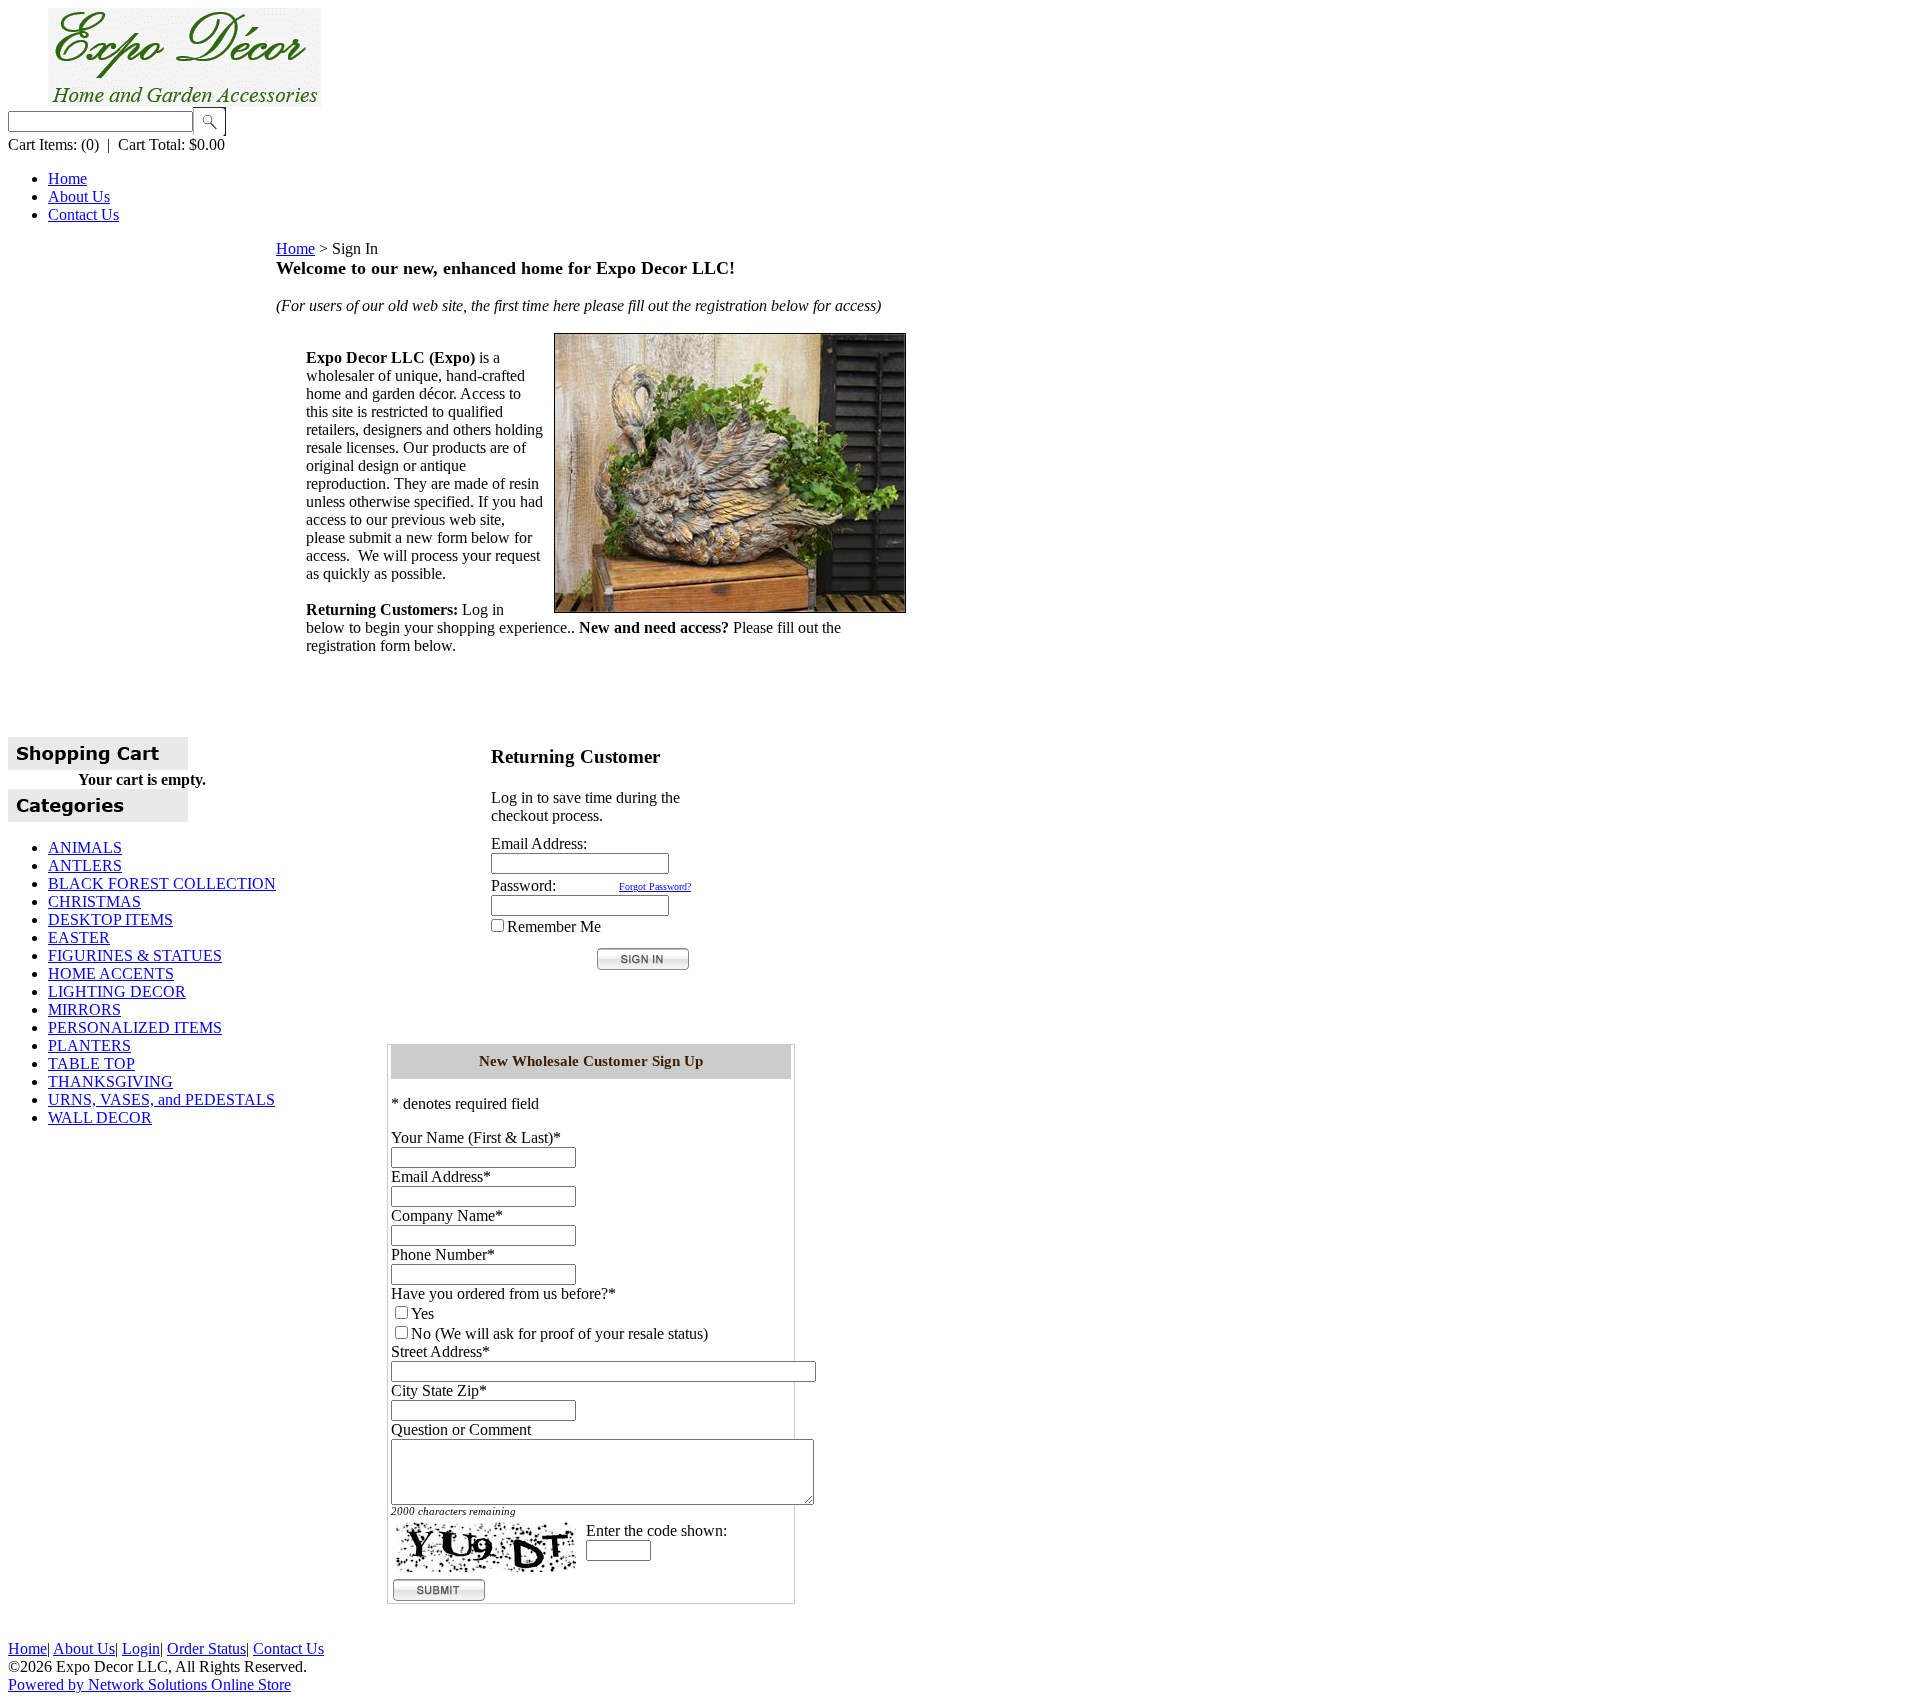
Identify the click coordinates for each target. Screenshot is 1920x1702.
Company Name (443, 1215)
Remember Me (554, 926)
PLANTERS (89, 1045)
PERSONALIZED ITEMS (135, 1027)
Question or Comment (461, 1429)
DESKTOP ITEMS (110, 919)
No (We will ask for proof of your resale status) (559, 1333)
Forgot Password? (655, 886)
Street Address (436, 1351)
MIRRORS (84, 1009)
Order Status (206, 1648)
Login (141, 1648)
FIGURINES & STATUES (135, 955)
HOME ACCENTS (111, 973)
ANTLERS (85, 865)
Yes (422, 1313)
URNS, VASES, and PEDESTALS (161, 1099)
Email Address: (539, 843)
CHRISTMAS (94, 901)
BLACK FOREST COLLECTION (162, 883)
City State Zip (435, 1390)
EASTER (79, 937)
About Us (79, 196)
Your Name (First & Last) (472, 1137)
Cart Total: (151, 144)
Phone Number (439, 1254)
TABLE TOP (91, 1063)
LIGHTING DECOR (117, 991)
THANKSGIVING (110, 1081)
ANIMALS (85, 847)
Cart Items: (42, 144)
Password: (523, 885)
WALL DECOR (100, 1117)
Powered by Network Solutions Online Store (149, 1684)
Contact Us (83, 214)
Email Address (437, 1176)
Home (67, 178)
